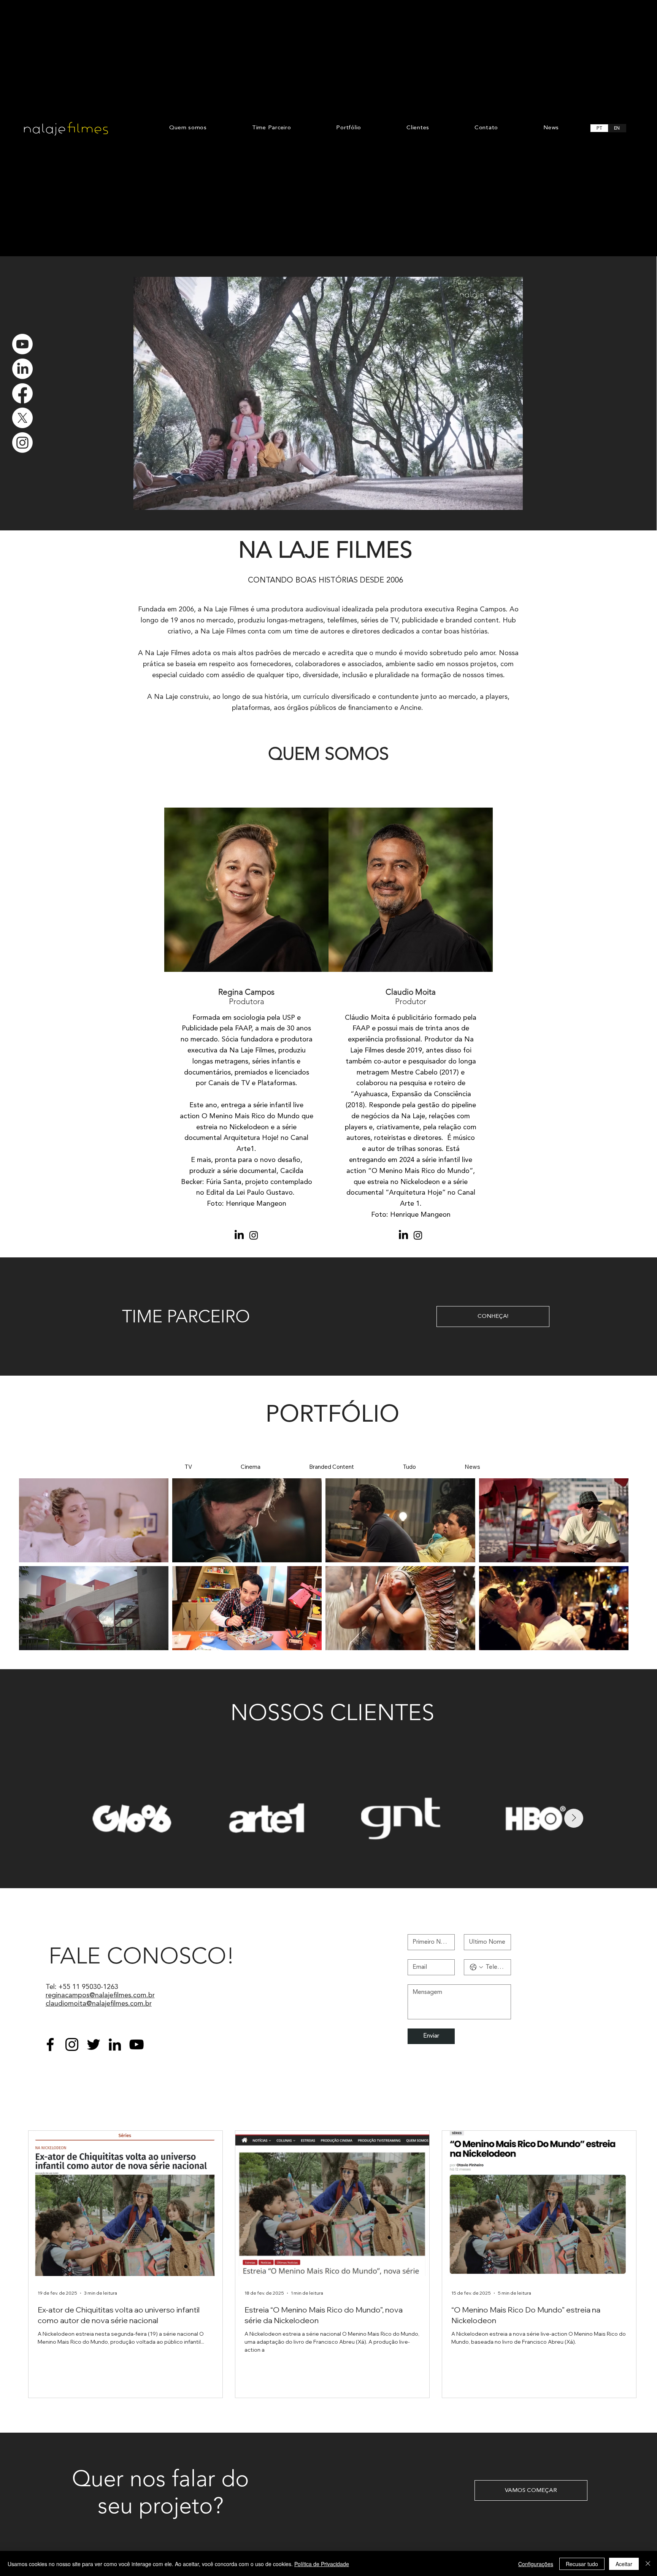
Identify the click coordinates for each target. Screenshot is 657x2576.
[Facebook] (22, 394)
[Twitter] (94, 2044)
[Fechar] (648, 2564)
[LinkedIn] (22, 369)
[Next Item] (574, 1818)
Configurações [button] (536, 2564)
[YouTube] (136, 2044)
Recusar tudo (582, 2564)
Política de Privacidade (322, 2564)
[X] (22, 418)
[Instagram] (22, 443)
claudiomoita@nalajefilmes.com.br (99, 2004)
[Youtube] (22, 344)
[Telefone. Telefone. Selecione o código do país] (476, 1967)
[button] (510, 501)
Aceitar (624, 2564)
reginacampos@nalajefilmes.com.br (100, 1995)
